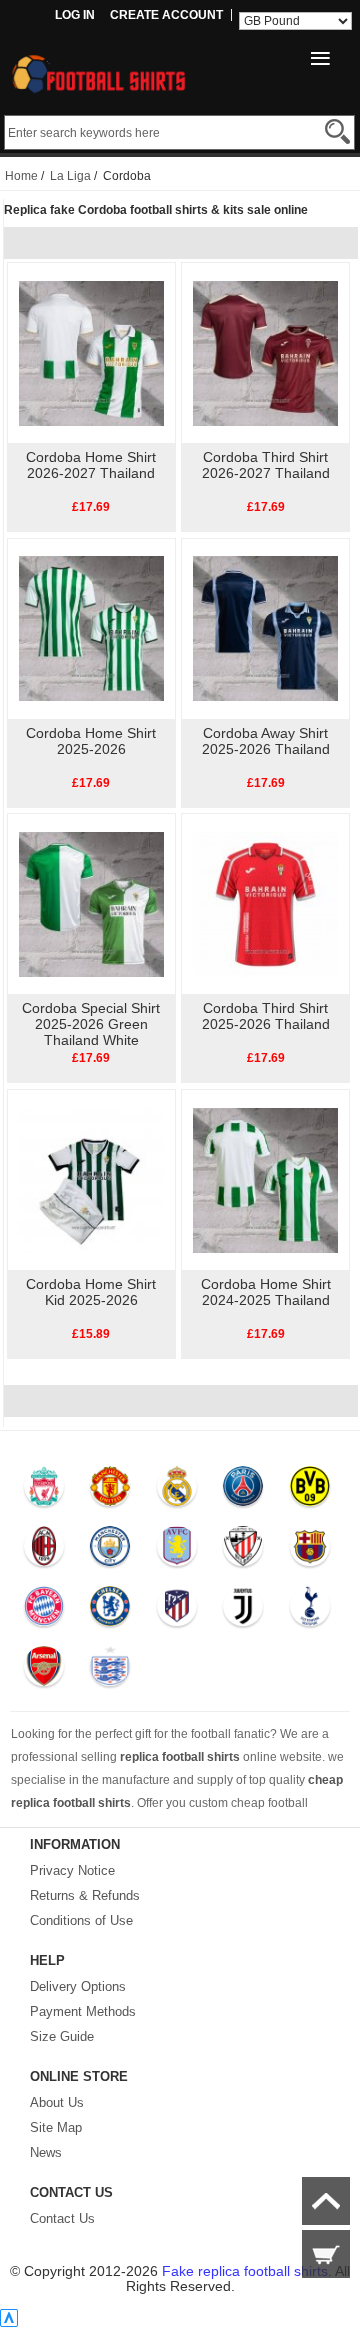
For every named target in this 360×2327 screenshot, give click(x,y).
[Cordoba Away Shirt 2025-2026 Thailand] (265, 628)
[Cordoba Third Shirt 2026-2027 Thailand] (265, 352)
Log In (75, 15)
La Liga (70, 176)
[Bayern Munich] (43, 1611)
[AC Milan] (43, 1551)
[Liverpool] (43, 1491)
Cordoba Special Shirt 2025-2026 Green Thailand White (91, 1024)
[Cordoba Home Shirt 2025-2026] (91, 628)
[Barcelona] (309, 1551)
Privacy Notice (72, 1870)
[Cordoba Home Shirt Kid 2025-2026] (91, 1179)
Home (21, 176)
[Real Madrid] (176, 1491)
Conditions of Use (81, 1920)
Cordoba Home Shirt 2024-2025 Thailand (266, 1292)
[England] (109, 1671)
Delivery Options (78, 1986)
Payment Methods (83, 2011)
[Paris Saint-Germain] (242, 1491)
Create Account (166, 15)
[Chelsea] (109, 1611)
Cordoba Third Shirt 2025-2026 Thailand (266, 1016)
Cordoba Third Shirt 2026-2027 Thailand (266, 465)
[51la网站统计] (9, 2318)
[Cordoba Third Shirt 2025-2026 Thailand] (265, 903)
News (46, 2152)
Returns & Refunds (85, 1895)
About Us (57, 2102)
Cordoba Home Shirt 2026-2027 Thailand (91, 465)
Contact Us (62, 2218)
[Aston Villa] (176, 1551)
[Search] (337, 131)
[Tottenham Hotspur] (309, 1611)
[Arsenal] (43, 1671)
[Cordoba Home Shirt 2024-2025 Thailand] (265, 1179)
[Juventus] (242, 1611)
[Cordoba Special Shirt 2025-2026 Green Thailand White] (91, 903)
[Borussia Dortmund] (309, 1491)
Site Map (56, 2127)
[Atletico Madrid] (176, 1611)
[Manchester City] (109, 1551)
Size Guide (62, 2036)
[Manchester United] (109, 1491)
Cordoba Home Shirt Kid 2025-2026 (91, 1292)
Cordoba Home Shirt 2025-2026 (91, 741)
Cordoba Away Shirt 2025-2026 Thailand (266, 741)
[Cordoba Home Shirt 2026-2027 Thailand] (91, 352)
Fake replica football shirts (245, 2271)
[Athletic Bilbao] (242, 1551)
